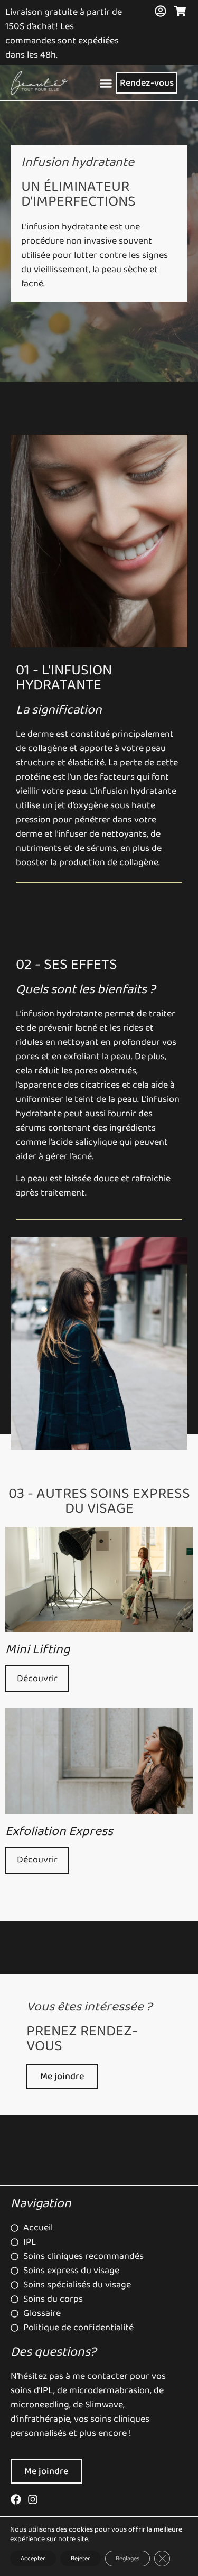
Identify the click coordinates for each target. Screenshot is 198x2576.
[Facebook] (16, 2499)
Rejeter (81, 2558)
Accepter (33, 2558)
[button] (106, 83)
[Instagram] (33, 2499)
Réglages (128, 2558)
